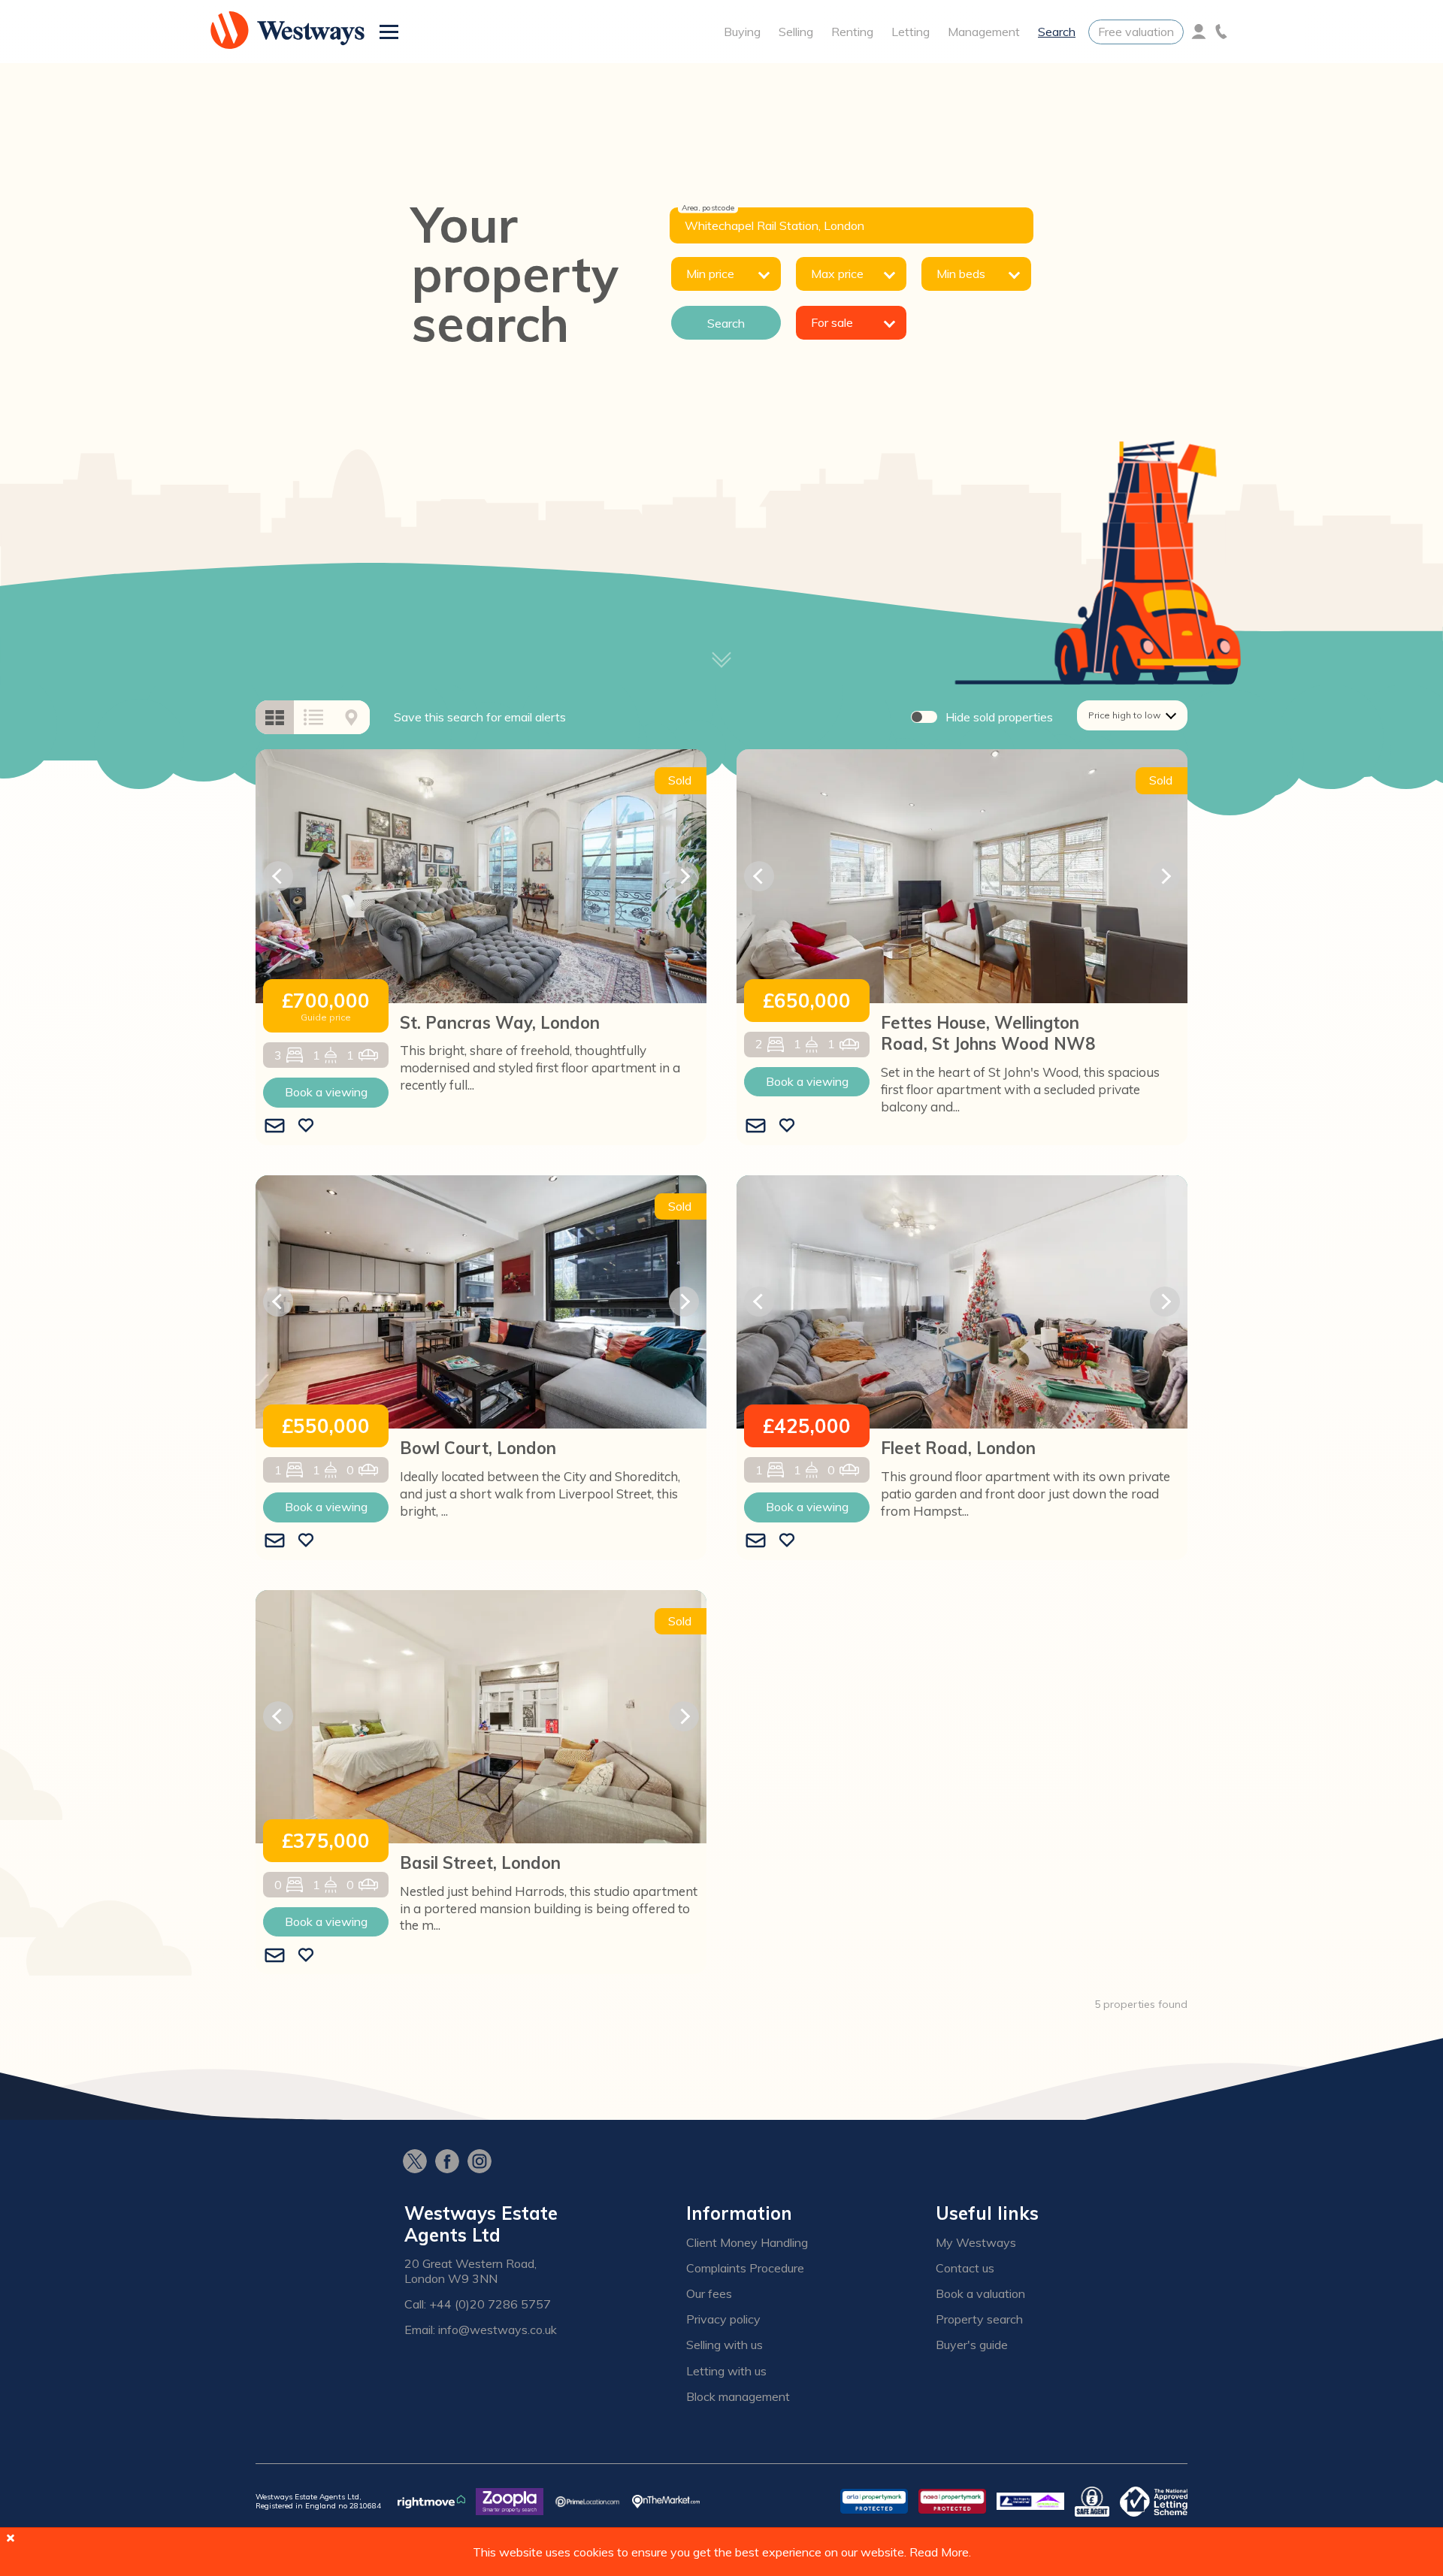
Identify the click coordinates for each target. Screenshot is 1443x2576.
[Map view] (351, 717)
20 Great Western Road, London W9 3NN (470, 2271)
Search (1057, 32)
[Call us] (1221, 32)
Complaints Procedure (745, 2268)
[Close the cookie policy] (11, 2538)
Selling (796, 32)
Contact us (965, 2268)
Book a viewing (326, 1092)
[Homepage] (287, 32)
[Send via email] (275, 1126)
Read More (939, 2552)
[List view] (313, 717)
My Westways (976, 2243)
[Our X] (419, 2163)
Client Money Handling (747, 2243)
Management (984, 32)
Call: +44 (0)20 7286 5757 (478, 2304)
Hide (999, 717)
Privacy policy (723, 2319)
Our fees (709, 2294)
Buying (742, 32)
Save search (480, 717)
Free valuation (1136, 32)
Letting (911, 32)
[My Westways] (1199, 32)
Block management (738, 2397)
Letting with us (726, 2371)
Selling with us (725, 2345)
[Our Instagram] (484, 2163)
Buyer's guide (972, 2345)
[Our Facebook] (451, 2163)
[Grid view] (275, 717)
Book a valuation (980, 2294)
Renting (852, 32)
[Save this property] (306, 1126)
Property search (979, 2319)
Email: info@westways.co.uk (481, 2330)
